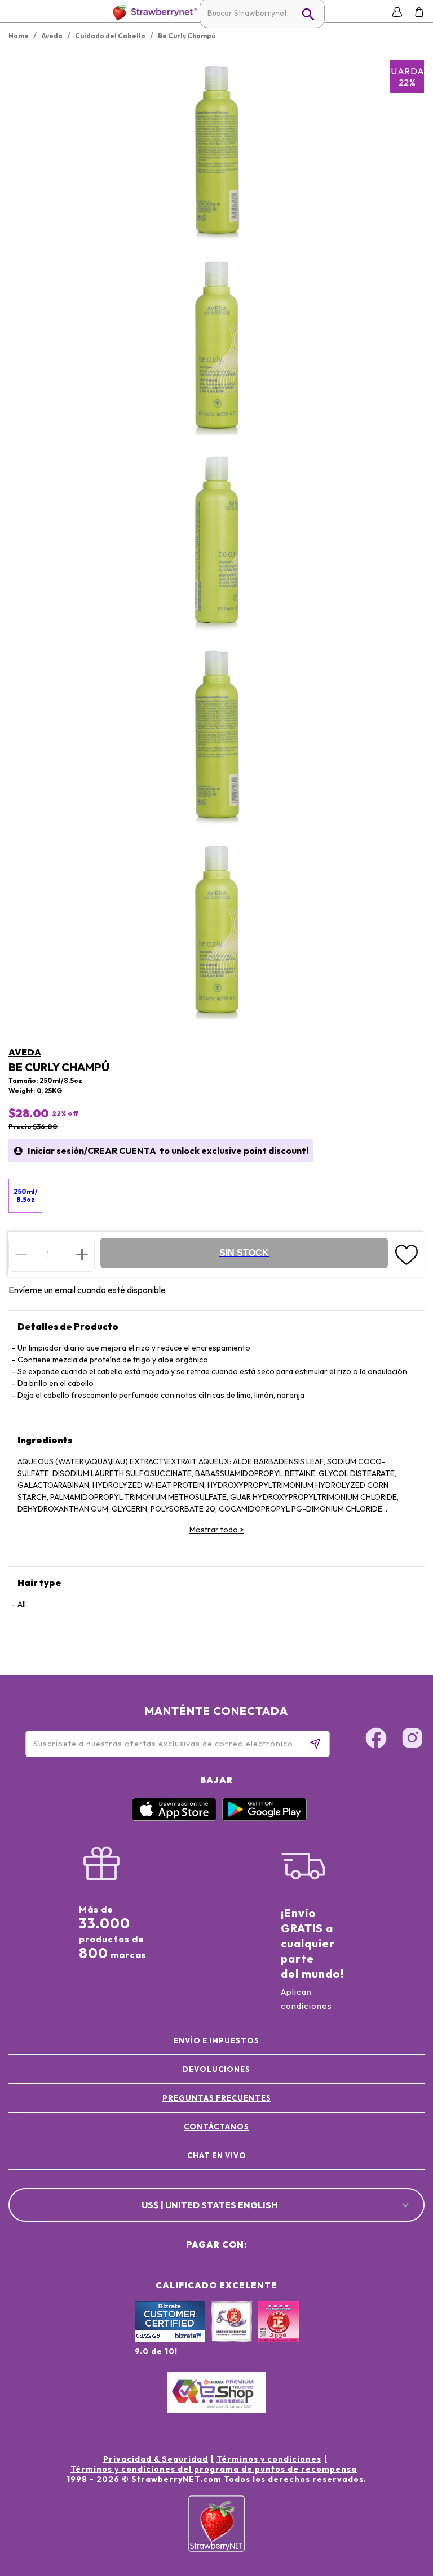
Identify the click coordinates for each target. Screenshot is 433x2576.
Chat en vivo (217, 2155)
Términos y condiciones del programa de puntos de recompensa (214, 2469)
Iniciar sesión (56, 1151)
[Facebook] (376, 1740)
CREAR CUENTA (122, 1151)
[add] (82, 1254)
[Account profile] (397, 12)
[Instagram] (412, 1740)
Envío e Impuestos (216, 2040)
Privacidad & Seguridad (156, 2459)
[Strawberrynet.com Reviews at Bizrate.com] (170, 2339)
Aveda (25, 1052)
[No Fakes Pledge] (278, 2334)
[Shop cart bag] (419, 12)
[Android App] (264, 1818)
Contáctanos (216, 2127)
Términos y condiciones (269, 2459)
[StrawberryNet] (153, 12)
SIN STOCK (244, 1253)
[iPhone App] (174, 1818)
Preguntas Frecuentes (217, 2098)
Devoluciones (216, 2069)
